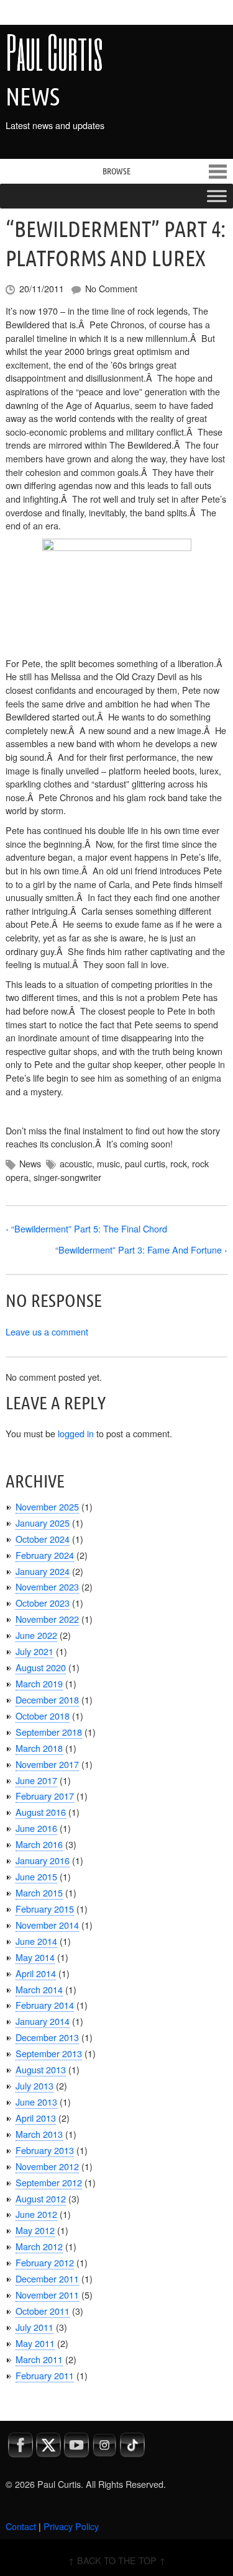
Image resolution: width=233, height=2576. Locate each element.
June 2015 (36, 1876)
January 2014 (43, 2021)
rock (179, 1163)
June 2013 (36, 2102)
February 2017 (45, 1796)
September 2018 (49, 1732)
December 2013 (47, 2037)
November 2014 (47, 1925)
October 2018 (43, 1716)
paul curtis (145, 1163)
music (108, 1163)
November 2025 (47, 1506)
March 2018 (39, 1748)
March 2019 (39, 1683)
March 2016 (39, 1844)
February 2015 (45, 1909)
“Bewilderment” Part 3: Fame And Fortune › (141, 1250)
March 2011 (39, 2359)
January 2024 (43, 1571)
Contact (21, 2526)
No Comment (111, 288)
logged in (76, 1433)
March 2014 (39, 1989)
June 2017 (36, 1780)
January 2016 (43, 1860)
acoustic (76, 1163)
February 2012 (45, 2262)
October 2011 (43, 2311)
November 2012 (47, 2166)
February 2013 (45, 2150)
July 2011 (34, 2327)
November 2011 (47, 2295)
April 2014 (36, 1973)
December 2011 (47, 2278)
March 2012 (39, 2246)
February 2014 (45, 2005)
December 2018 (47, 1699)
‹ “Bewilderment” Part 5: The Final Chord (86, 1228)
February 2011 (45, 2375)
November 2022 (47, 1619)
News (30, 1163)
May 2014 (35, 1957)
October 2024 (43, 1539)
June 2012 (36, 2214)
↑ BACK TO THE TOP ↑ (117, 2560)
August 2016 (41, 1812)
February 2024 (45, 1555)
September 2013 (49, 2053)
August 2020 (41, 1667)
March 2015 (39, 1892)
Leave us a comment (47, 1331)
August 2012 (41, 2198)
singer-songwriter (67, 1177)
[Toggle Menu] (217, 196)
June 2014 (36, 1941)
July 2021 (34, 1651)
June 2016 (36, 1828)
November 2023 (47, 1586)
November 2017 (47, 1764)
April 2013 (36, 2118)
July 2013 (34, 2085)
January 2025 (43, 1523)
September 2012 (49, 2182)
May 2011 (35, 2343)
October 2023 (43, 1603)
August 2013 (41, 2069)
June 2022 (36, 1635)
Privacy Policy (71, 2526)
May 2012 (35, 2230)
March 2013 (39, 2134)
